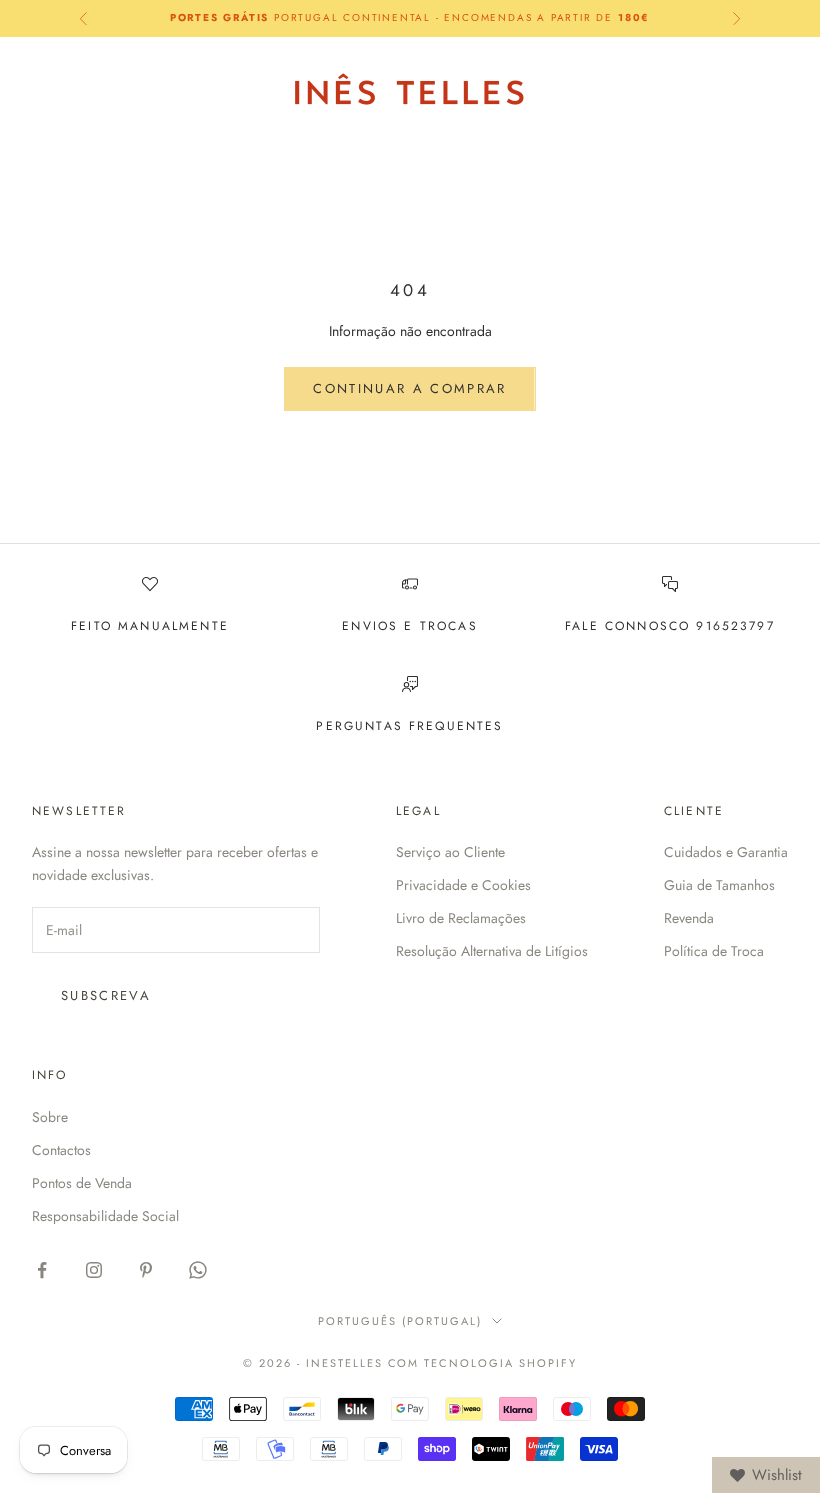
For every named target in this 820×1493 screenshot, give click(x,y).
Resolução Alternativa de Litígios (492, 951)
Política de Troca (714, 951)
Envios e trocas (409, 626)
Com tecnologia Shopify (483, 1363)
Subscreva (106, 995)
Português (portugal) (400, 1321)
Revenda (689, 918)
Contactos (61, 1150)
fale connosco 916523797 (670, 626)
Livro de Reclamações (461, 918)
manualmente (173, 626)
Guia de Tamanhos (719, 885)
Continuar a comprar (409, 388)
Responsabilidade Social (105, 1216)
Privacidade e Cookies (463, 885)
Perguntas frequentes (409, 726)
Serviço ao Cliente (450, 852)
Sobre (50, 1117)
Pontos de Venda (82, 1183)
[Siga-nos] (42, 1270)
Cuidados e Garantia (726, 852)
